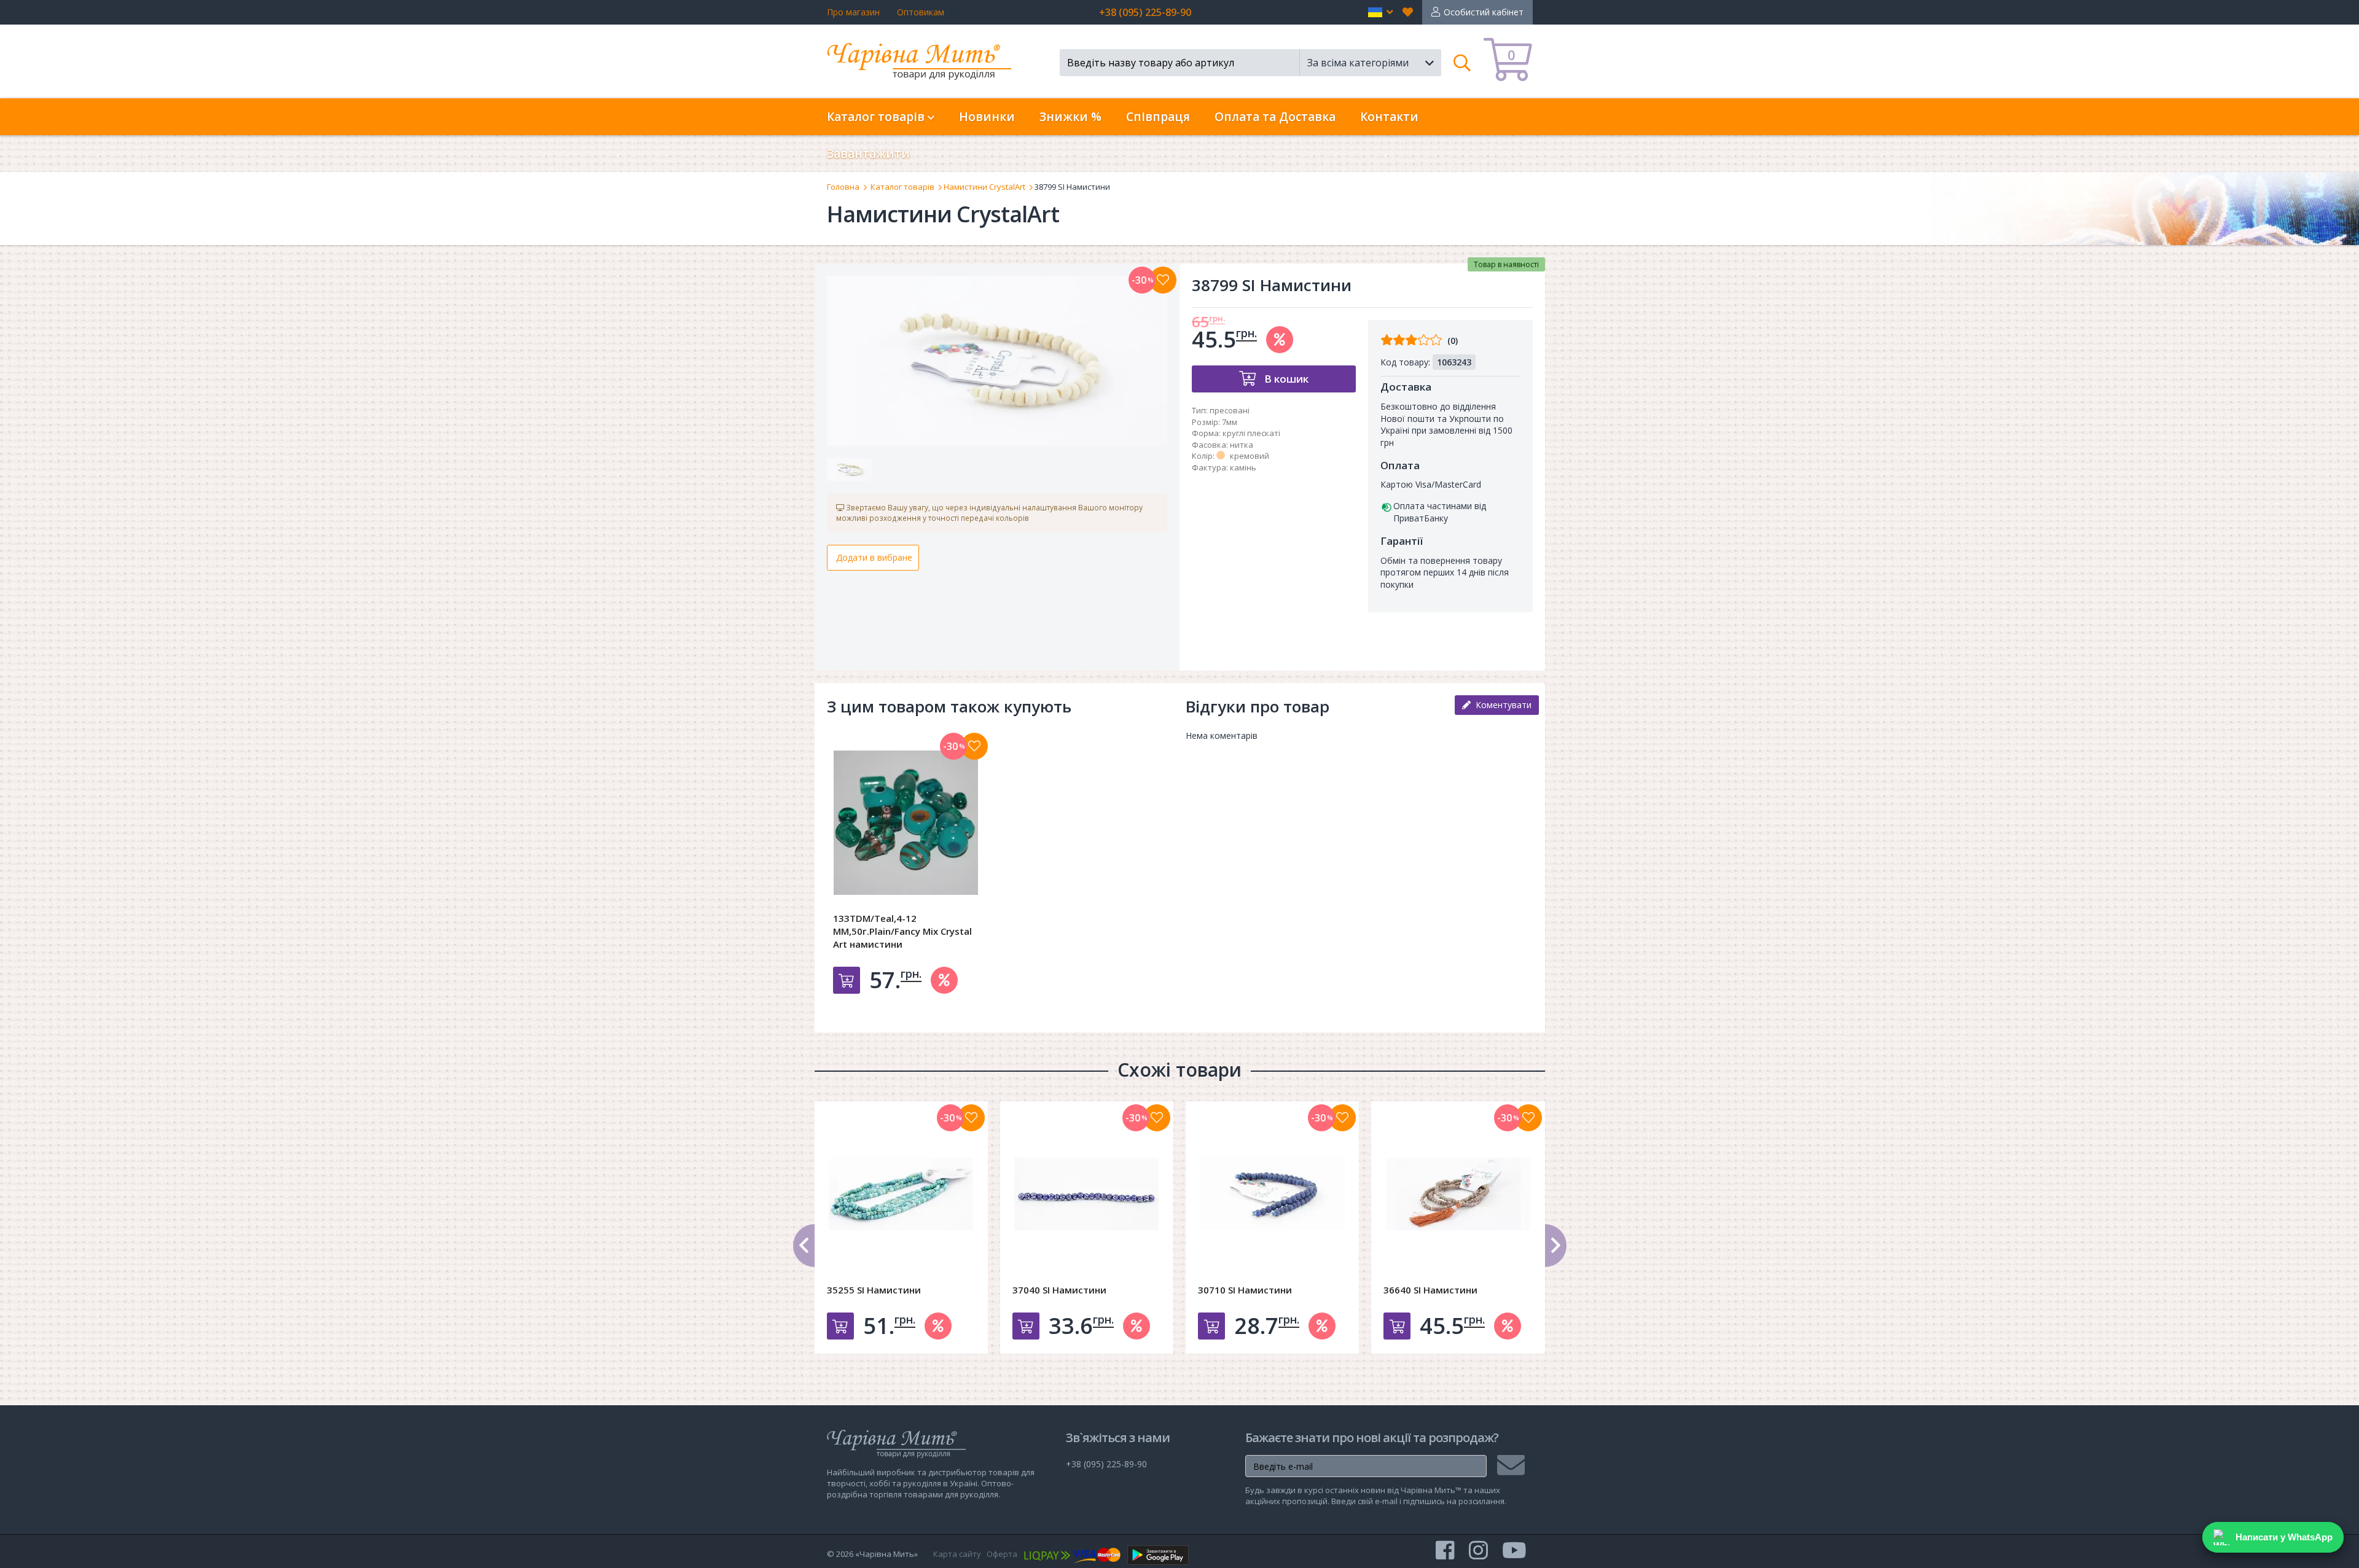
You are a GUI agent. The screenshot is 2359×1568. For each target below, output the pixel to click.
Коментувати (1501, 705)
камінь (1243, 467)
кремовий (1250, 456)
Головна (843, 187)
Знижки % (1070, 117)
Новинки (987, 117)
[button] (1381, 12)
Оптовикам (921, 12)
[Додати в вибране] (1163, 280)
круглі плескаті (1251, 433)
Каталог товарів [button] (877, 117)
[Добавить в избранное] (974, 746)
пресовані (1230, 410)
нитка (1242, 445)
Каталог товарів (902, 187)
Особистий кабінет (1484, 12)
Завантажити (868, 154)
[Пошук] (1462, 63)
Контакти (1389, 117)
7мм (1230, 422)
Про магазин (853, 12)
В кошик (1285, 379)
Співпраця (1158, 117)
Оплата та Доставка (1275, 117)
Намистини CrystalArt (984, 187)
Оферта (1002, 1554)
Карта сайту (957, 1554)
